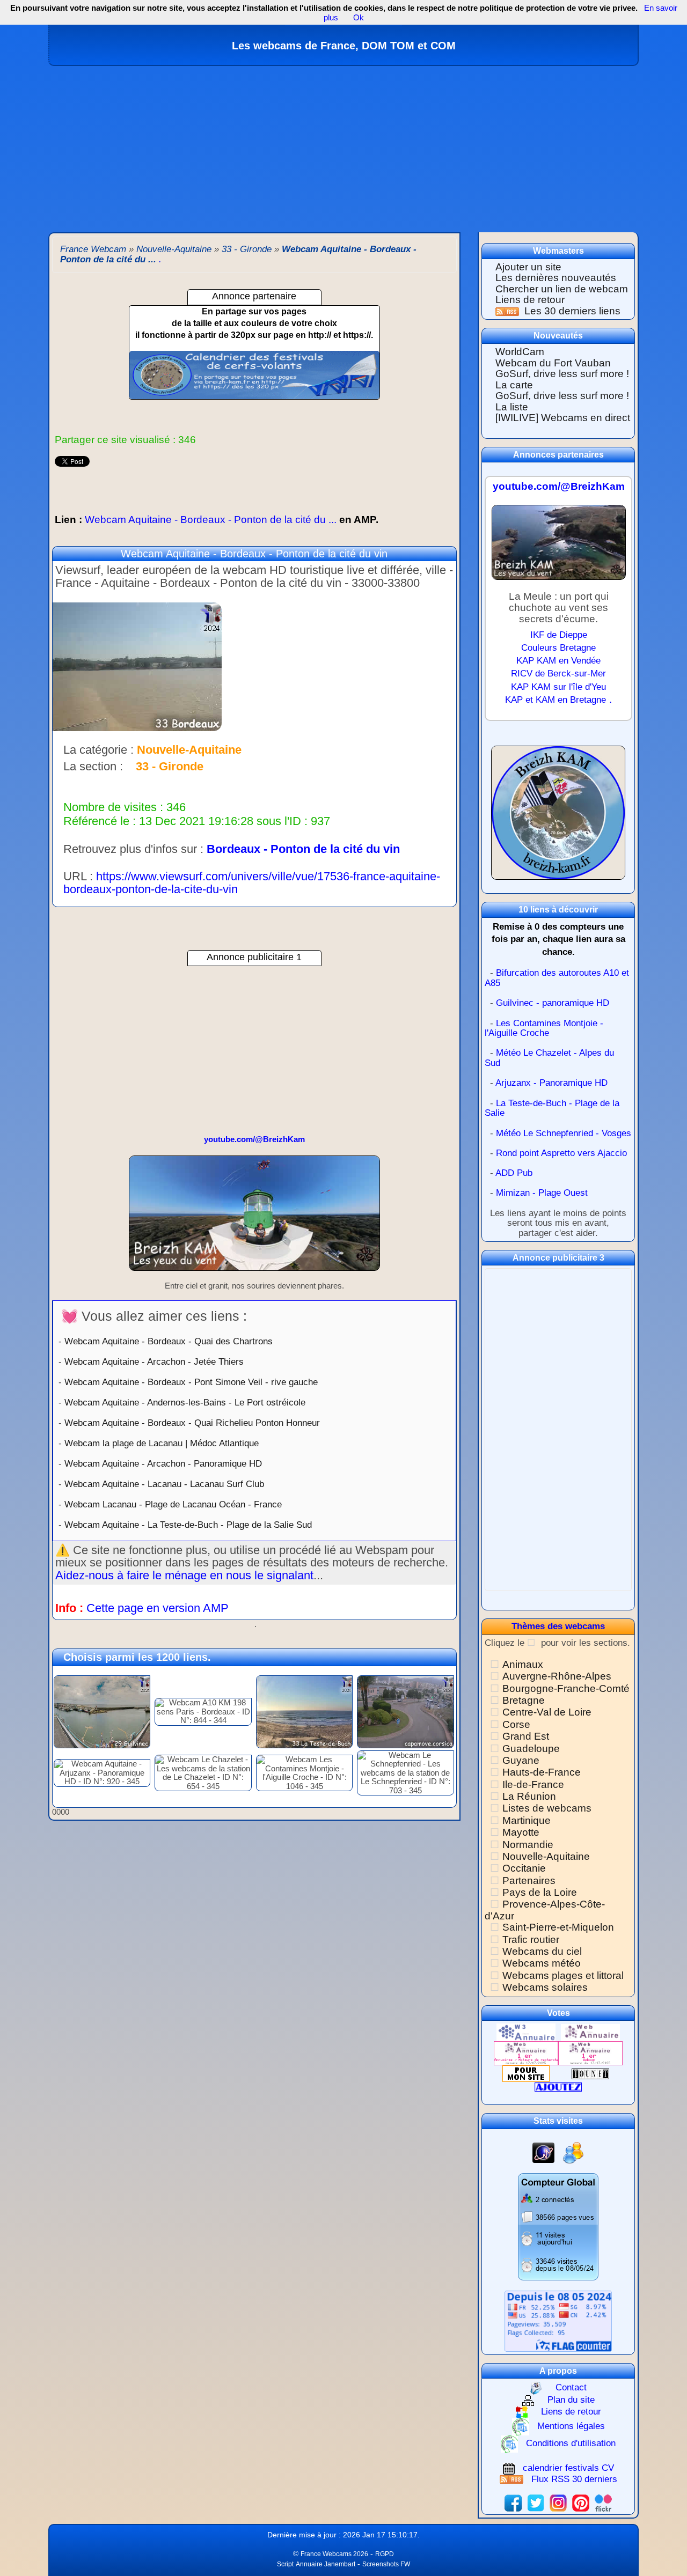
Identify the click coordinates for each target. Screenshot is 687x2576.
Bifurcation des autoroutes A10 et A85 (557, 978)
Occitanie (524, 1868)
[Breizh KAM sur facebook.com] (513, 2502)
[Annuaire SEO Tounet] (590, 2073)
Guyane (521, 1760)
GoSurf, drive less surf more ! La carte (562, 379)
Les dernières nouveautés (556, 278)
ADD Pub (514, 1173)
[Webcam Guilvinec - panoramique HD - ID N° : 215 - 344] (102, 1711)
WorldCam (520, 352)
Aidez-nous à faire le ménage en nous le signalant (184, 1575)
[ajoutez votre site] (558, 2086)
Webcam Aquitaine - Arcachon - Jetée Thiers (154, 1361)
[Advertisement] (343, 146)
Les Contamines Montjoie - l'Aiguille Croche (544, 1028)
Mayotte (521, 1832)
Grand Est (526, 1736)
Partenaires (529, 1881)
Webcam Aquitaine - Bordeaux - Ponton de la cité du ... (217, 520)
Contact (571, 2387)
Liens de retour (530, 300)
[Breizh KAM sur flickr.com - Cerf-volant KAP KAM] (603, 2502)
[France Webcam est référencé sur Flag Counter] (558, 2320)
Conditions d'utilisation (571, 2443)
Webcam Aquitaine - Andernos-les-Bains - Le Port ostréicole (185, 1402)
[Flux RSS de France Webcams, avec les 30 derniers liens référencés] (509, 311)
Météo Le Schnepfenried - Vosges (564, 1133)
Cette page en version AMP (158, 1608)
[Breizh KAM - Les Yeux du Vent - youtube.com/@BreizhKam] (559, 547)
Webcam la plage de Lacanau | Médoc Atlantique (162, 1443)
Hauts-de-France (542, 1772)
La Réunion (529, 1796)
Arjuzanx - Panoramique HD (551, 1083)
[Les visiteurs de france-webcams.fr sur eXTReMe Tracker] (573, 2152)
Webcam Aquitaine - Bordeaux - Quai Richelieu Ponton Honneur (192, 1423)
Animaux (523, 1664)
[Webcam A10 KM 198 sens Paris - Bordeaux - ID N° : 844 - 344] (203, 1711)
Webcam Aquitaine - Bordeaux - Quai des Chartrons (169, 1341)
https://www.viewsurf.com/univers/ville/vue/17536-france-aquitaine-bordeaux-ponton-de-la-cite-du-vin (252, 883)
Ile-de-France (533, 1784)
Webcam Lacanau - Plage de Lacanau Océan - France (173, 1504)
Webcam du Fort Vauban (553, 363)
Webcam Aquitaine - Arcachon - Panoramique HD (163, 1463)
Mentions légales (571, 2426)
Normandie (528, 1845)
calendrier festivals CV (568, 2468)
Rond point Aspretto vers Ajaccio (561, 1153)
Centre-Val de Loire (547, 1712)
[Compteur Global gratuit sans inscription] (558, 2227)
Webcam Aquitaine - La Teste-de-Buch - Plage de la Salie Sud (188, 1525)
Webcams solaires (545, 1987)
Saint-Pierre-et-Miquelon (558, 1927)
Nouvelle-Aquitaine (546, 1856)
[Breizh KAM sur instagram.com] (558, 2502)
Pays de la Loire (540, 1892)
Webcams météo (542, 1963)
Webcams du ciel (542, 1951)
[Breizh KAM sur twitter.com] (536, 2502)
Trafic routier (531, 1940)
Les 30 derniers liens (572, 311)
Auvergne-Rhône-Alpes (557, 1676)
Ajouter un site (528, 267)
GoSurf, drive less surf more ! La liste (562, 401)
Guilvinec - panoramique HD (553, 1003)
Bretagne (524, 1700)
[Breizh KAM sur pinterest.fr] (581, 2502)
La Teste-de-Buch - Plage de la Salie (552, 1108)
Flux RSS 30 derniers (574, 2479)
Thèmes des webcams (558, 1626)
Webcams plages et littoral (563, 1975)
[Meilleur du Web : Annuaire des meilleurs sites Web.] (526, 2073)
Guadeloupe (531, 1749)
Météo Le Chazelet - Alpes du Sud (549, 1058)
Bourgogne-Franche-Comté (566, 1688)
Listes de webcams (547, 1808)
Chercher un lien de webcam (562, 289)
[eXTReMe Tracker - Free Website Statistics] (543, 2152)
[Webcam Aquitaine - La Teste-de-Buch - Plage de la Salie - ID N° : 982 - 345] (304, 1711)
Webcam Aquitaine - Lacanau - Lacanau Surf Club (164, 1484)
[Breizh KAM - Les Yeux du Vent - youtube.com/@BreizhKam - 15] (254, 1217)
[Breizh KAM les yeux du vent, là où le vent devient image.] (558, 817)
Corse (516, 1724)
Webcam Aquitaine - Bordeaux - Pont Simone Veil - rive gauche (191, 1382)
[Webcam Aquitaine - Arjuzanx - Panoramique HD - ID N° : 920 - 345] (102, 1772)
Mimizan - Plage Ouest (542, 1193)
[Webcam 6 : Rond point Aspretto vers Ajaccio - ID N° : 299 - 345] (405, 1711)
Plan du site (571, 2400)
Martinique (527, 1820)
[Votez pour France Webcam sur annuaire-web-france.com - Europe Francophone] (590, 2032)
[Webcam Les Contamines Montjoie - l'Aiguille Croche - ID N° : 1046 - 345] (304, 1772)
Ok (357, 17)
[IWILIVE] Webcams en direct (563, 418)
